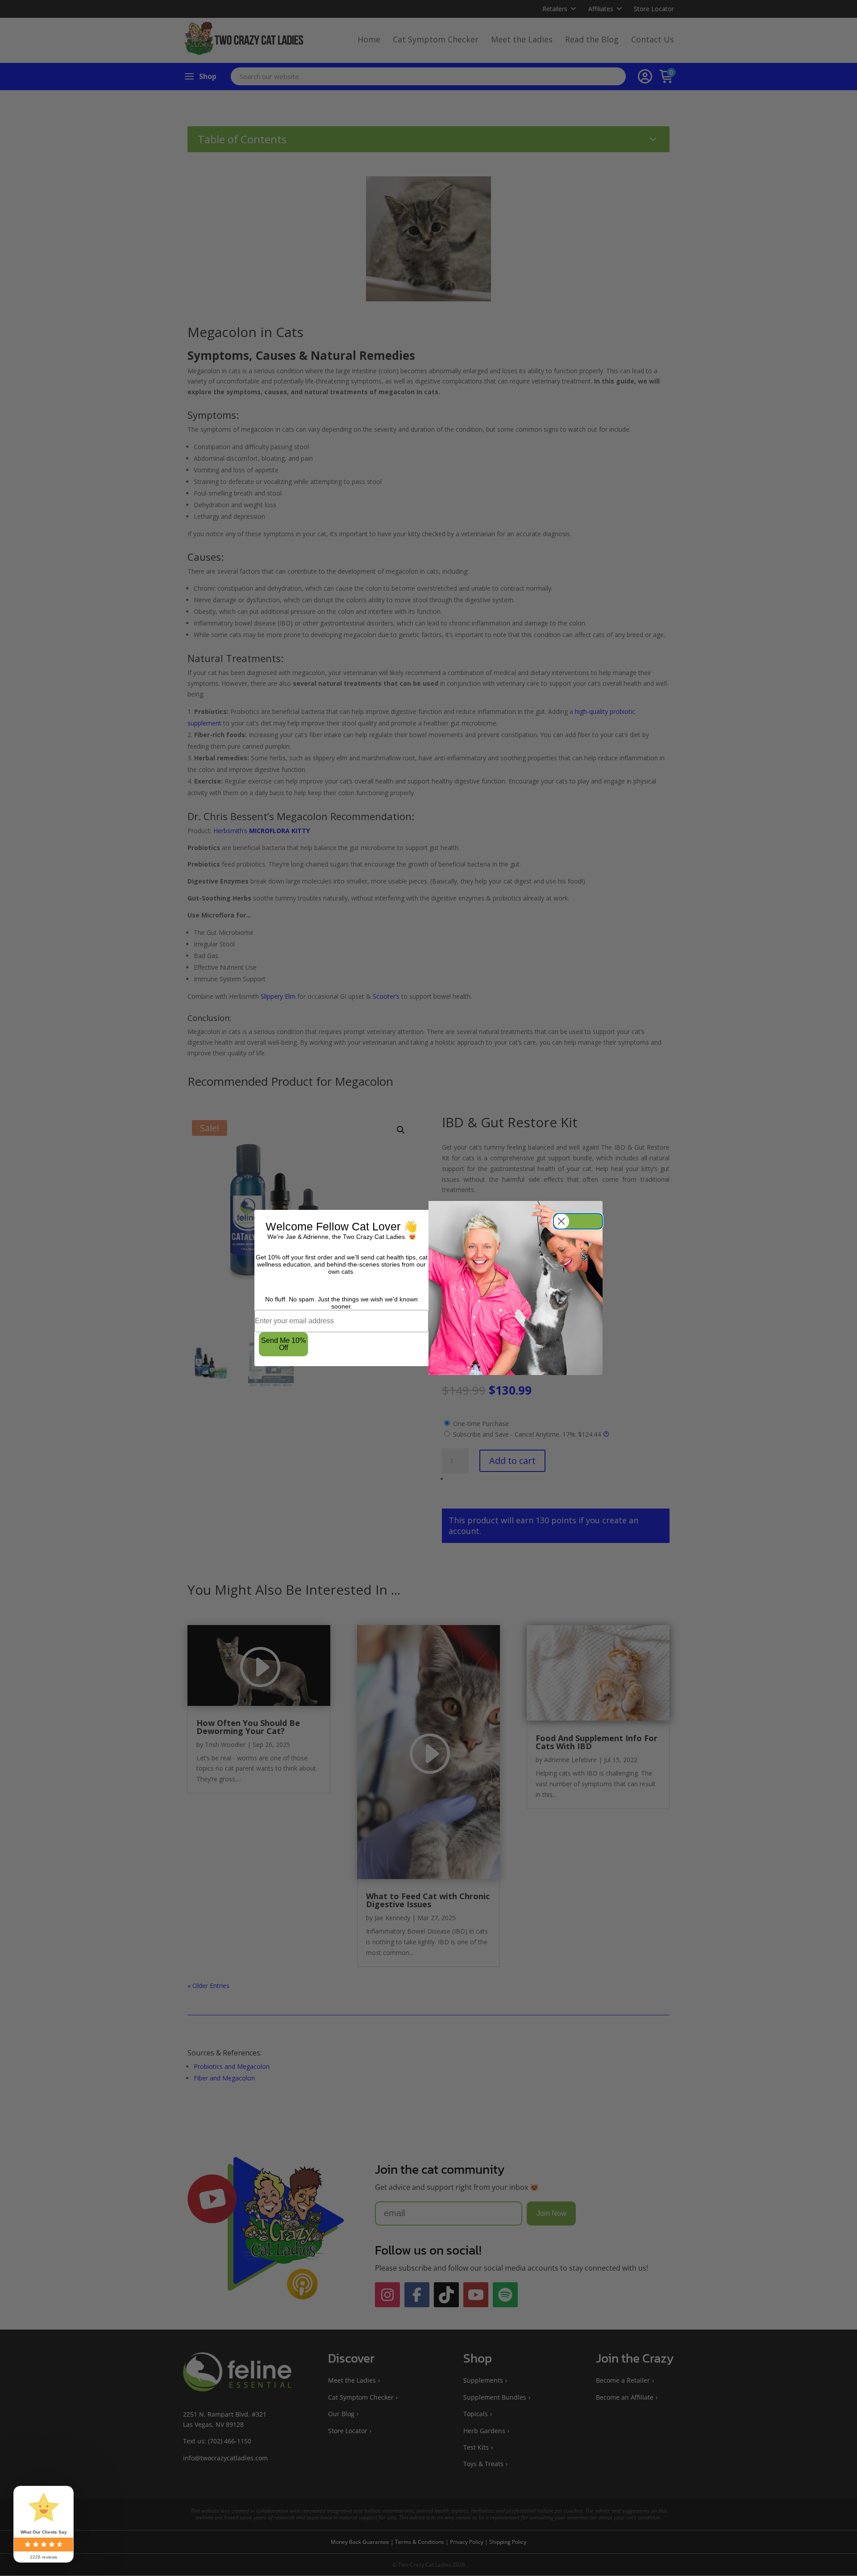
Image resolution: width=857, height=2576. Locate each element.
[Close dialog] (578, 1221)
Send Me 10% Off (283, 1344)
